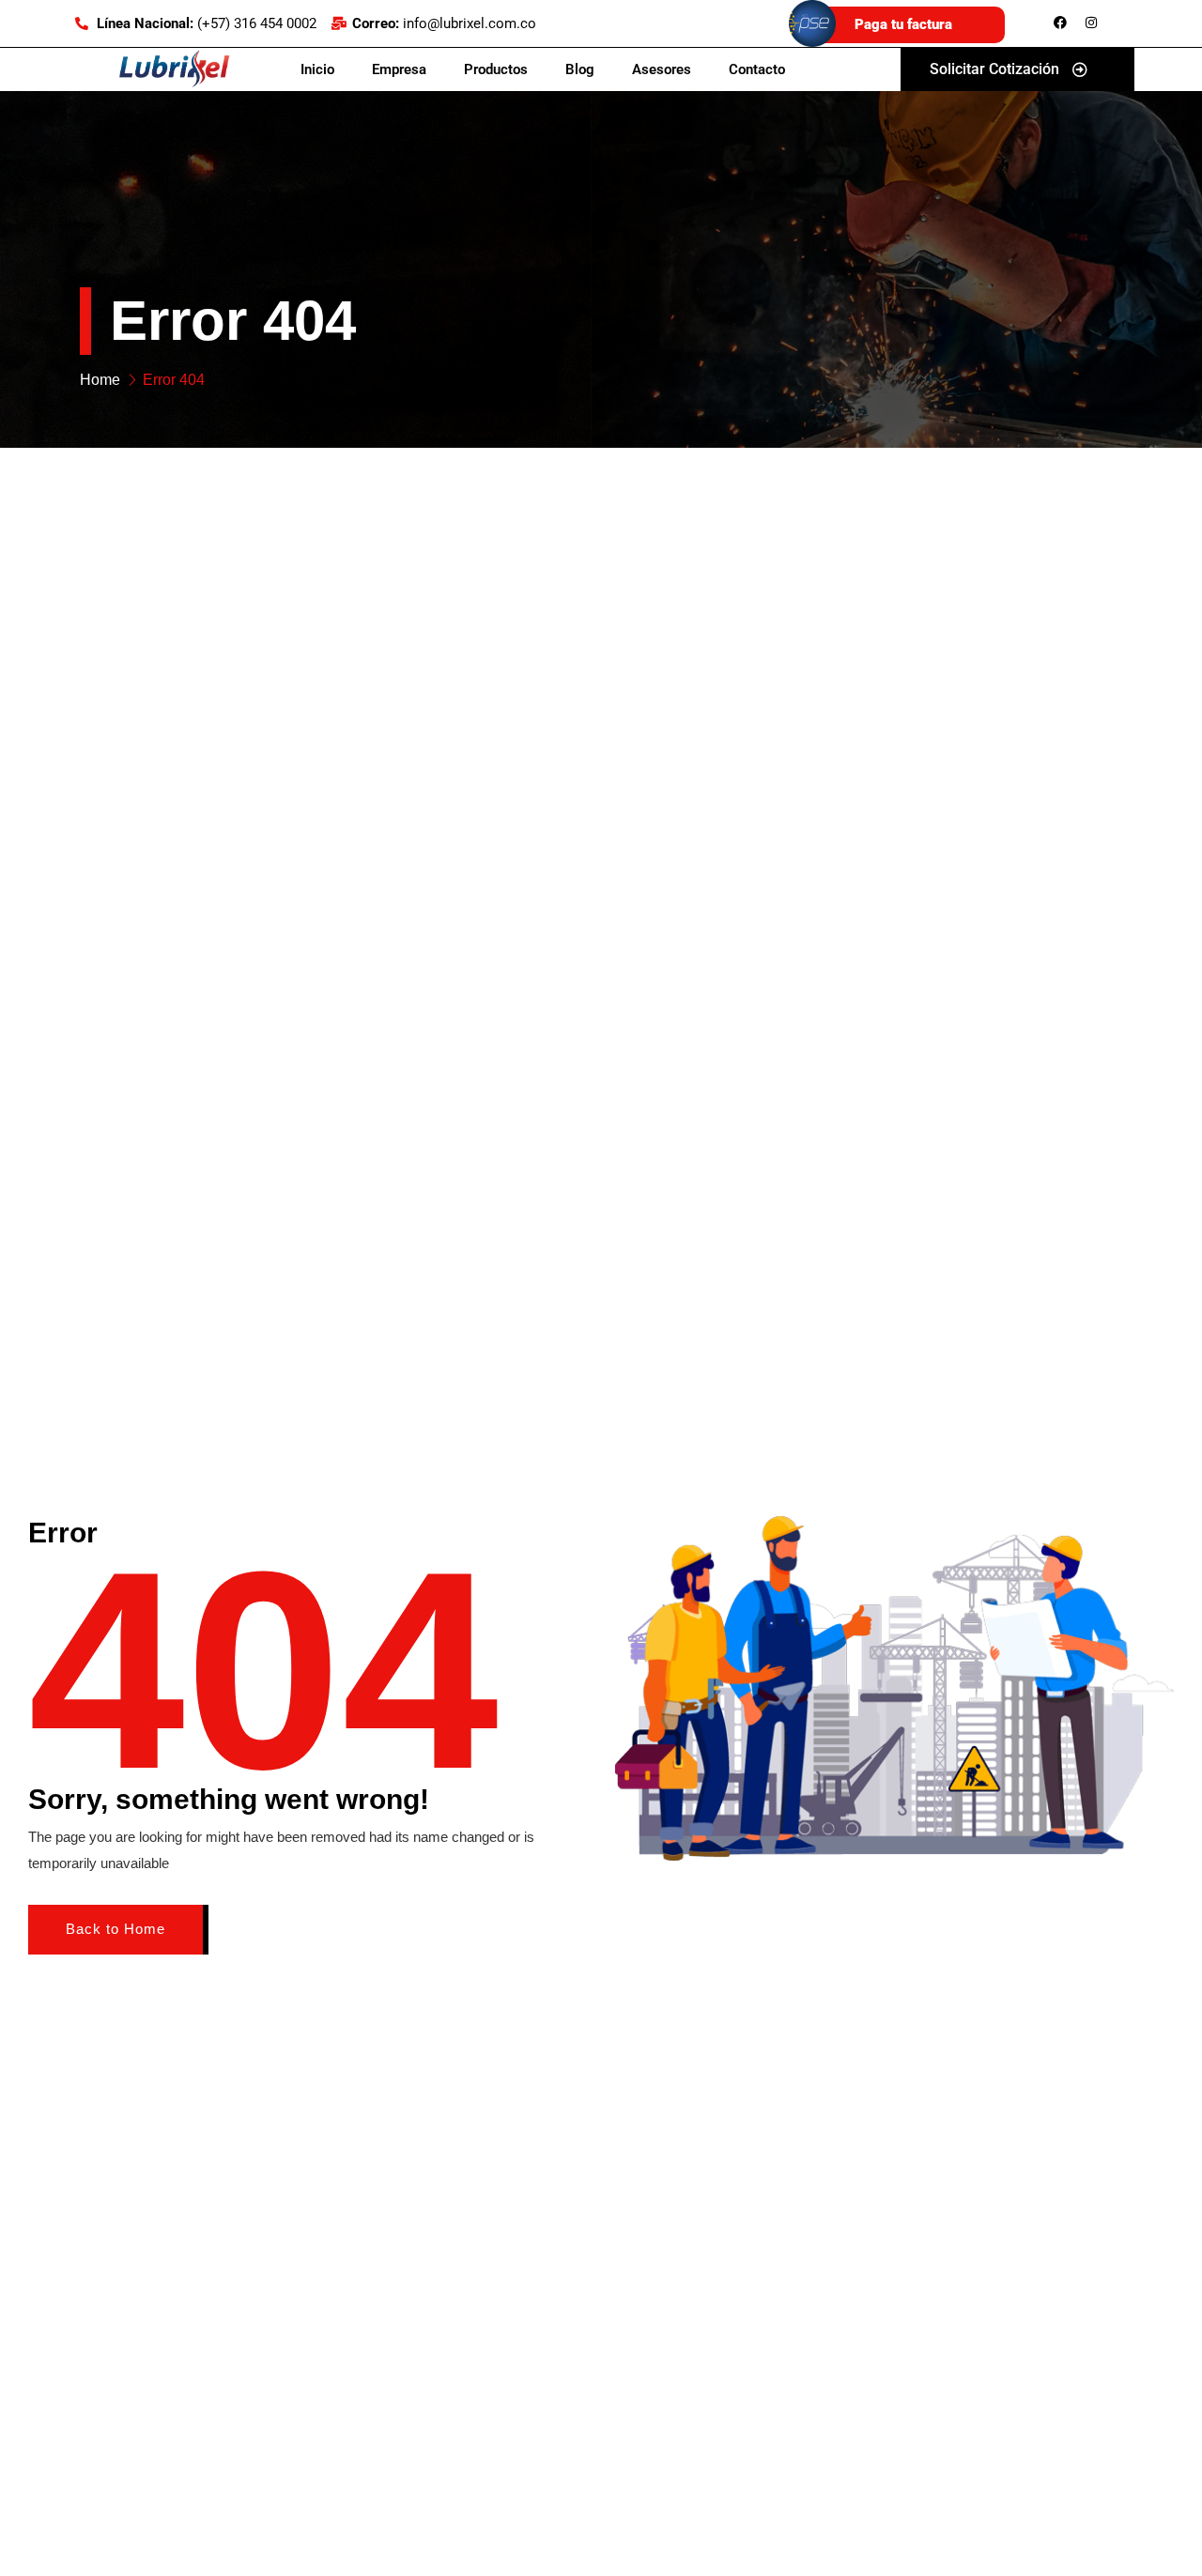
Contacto (757, 69)
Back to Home (116, 1929)
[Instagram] (1091, 23)
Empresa (399, 69)
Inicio (317, 69)
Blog (580, 69)
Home (100, 380)
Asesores (662, 69)
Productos (496, 69)
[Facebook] (1060, 23)
